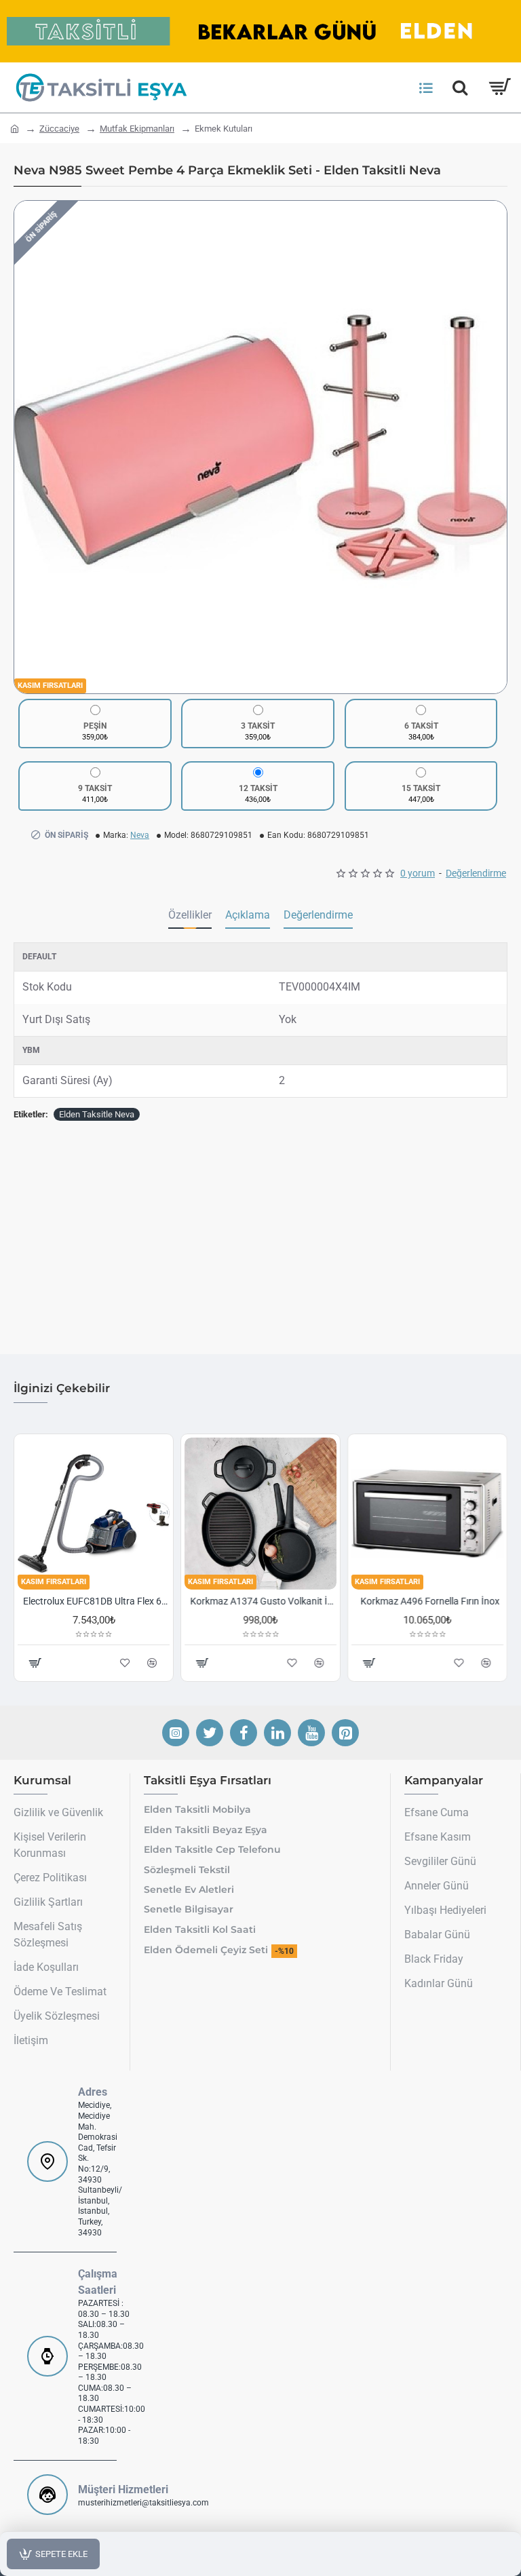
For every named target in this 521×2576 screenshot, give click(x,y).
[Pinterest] (345, 1733)
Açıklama (248, 915)
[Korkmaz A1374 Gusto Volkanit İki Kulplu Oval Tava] (260, 1514)
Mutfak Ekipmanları (137, 129)
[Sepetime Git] (499, 88)
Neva (140, 835)
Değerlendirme (318, 915)
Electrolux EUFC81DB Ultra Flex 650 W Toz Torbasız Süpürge (96, 1601)
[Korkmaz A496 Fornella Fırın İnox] (427, 1514)
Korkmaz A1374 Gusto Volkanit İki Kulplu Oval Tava (263, 1601)
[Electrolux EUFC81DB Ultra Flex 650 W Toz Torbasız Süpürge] (94, 1514)
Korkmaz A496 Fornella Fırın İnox (430, 1601)
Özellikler (190, 915)
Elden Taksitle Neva (97, 1114)
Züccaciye (59, 129)
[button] (28, 447)
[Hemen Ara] (460, 88)
